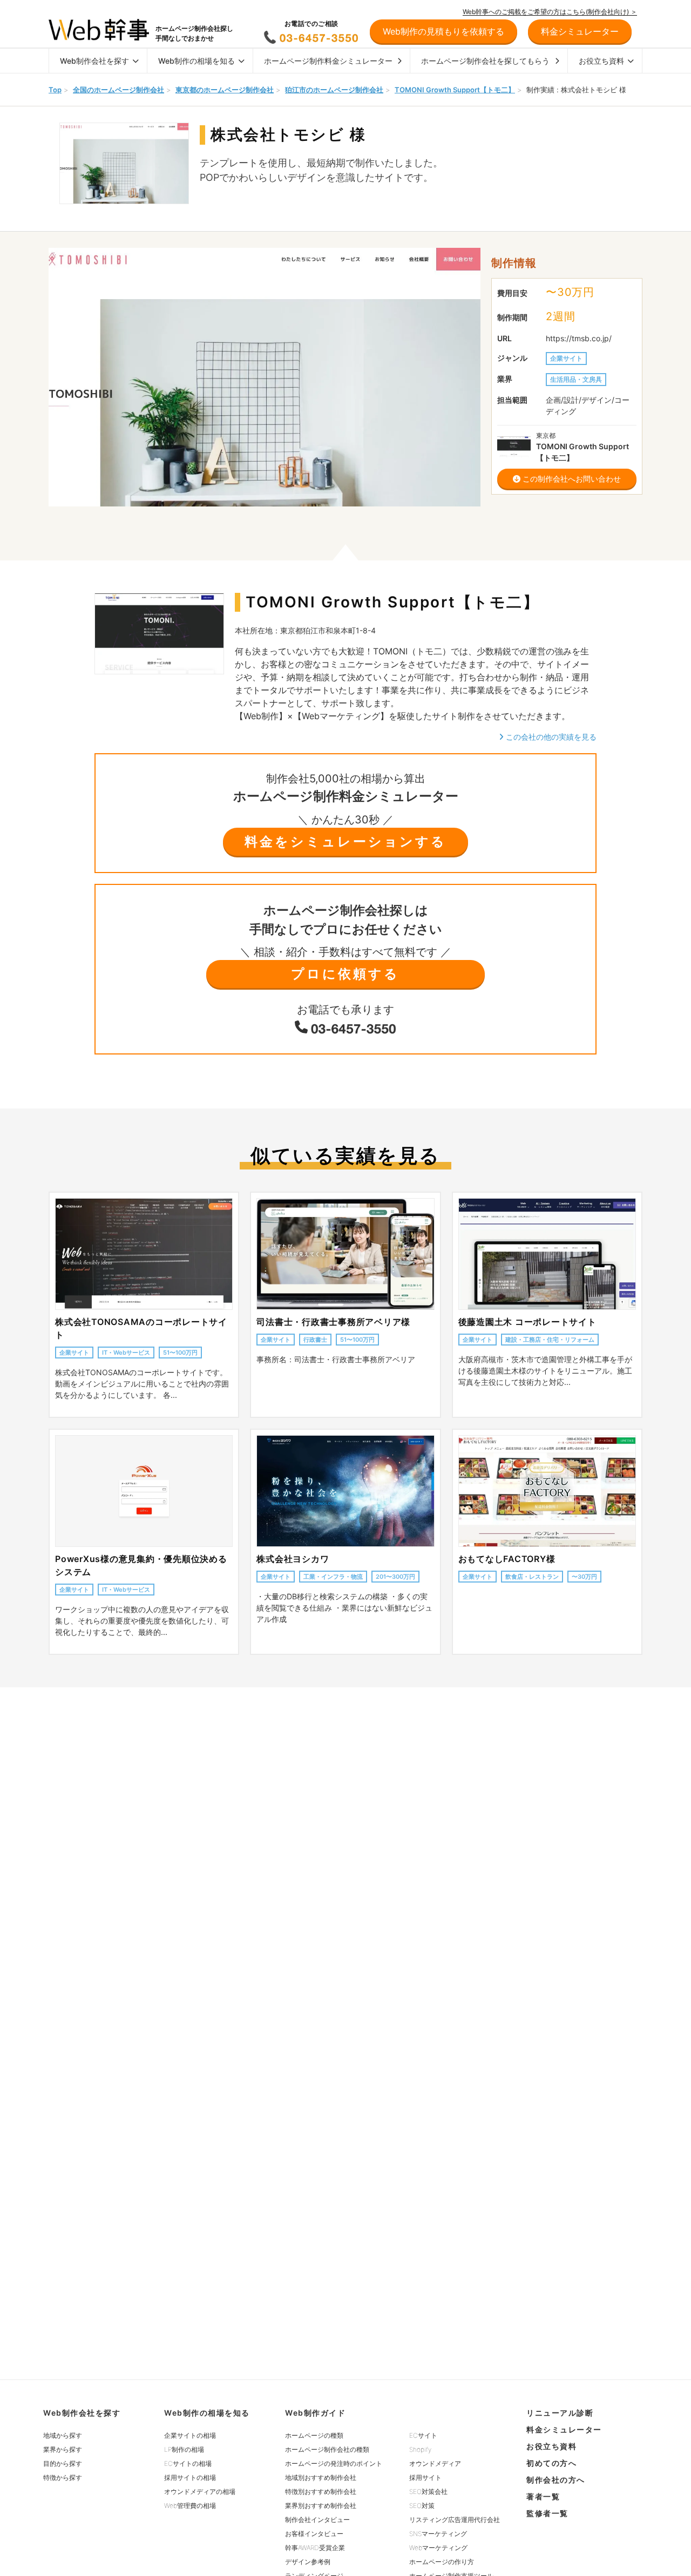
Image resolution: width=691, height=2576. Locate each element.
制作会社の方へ (556, 2480)
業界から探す (63, 2449)
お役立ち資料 (601, 61)
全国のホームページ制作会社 (118, 90)
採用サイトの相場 (190, 2477)
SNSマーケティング (438, 2534)
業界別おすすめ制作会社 (321, 2506)
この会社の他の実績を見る (550, 737)
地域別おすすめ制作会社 (321, 2477)
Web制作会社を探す (94, 61)
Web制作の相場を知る (197, 61)
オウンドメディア (435, 2463)
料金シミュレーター (564, 2429)
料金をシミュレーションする (345, 841)
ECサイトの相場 (188, 2463)
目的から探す (63, 2463)
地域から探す (63, 2435)
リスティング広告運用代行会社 (455, 2520)
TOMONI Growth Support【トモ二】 (455, 90)
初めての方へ (551, 2463)
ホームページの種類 (314, 2435)
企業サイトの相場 (190, 2435)
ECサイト (423, 2435)
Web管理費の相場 (190, 2506)
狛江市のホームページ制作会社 (334, 90)
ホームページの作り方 (442, 2562)
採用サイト (425, 2477)
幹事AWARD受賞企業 (315, 2548)
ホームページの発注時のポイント (334, 2463)
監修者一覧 (547, 2513)
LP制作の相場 (184, 2449)
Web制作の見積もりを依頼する (443, 31)
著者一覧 (543, 2496)
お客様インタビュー (314, 2534)
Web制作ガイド (315, 2413)
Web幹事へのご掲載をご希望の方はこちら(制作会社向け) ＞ (550, 12)
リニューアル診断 (560, 2413)
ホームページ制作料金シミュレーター (328, 61)
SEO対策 (422, 2506)
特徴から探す (63, 2477)
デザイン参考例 (308, 2562)
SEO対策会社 (428, 2492)
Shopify (420, 2449)
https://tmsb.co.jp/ (579, 338)
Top (55, 90)
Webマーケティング (438, 2548)
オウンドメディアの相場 (200, 2492)
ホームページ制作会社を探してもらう (485, 61)
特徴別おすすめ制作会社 (321, 2492)
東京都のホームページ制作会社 (225, 90)
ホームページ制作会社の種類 (327, 2449)
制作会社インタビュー (317, 2520)
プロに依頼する (345, 974)
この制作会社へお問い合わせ (571, 479)
